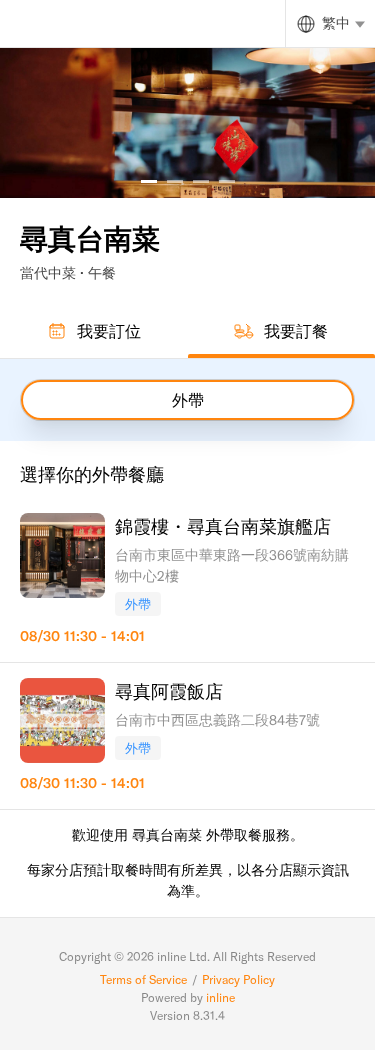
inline (220, 997)
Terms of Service (143, 979)
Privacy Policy (238, 979)
